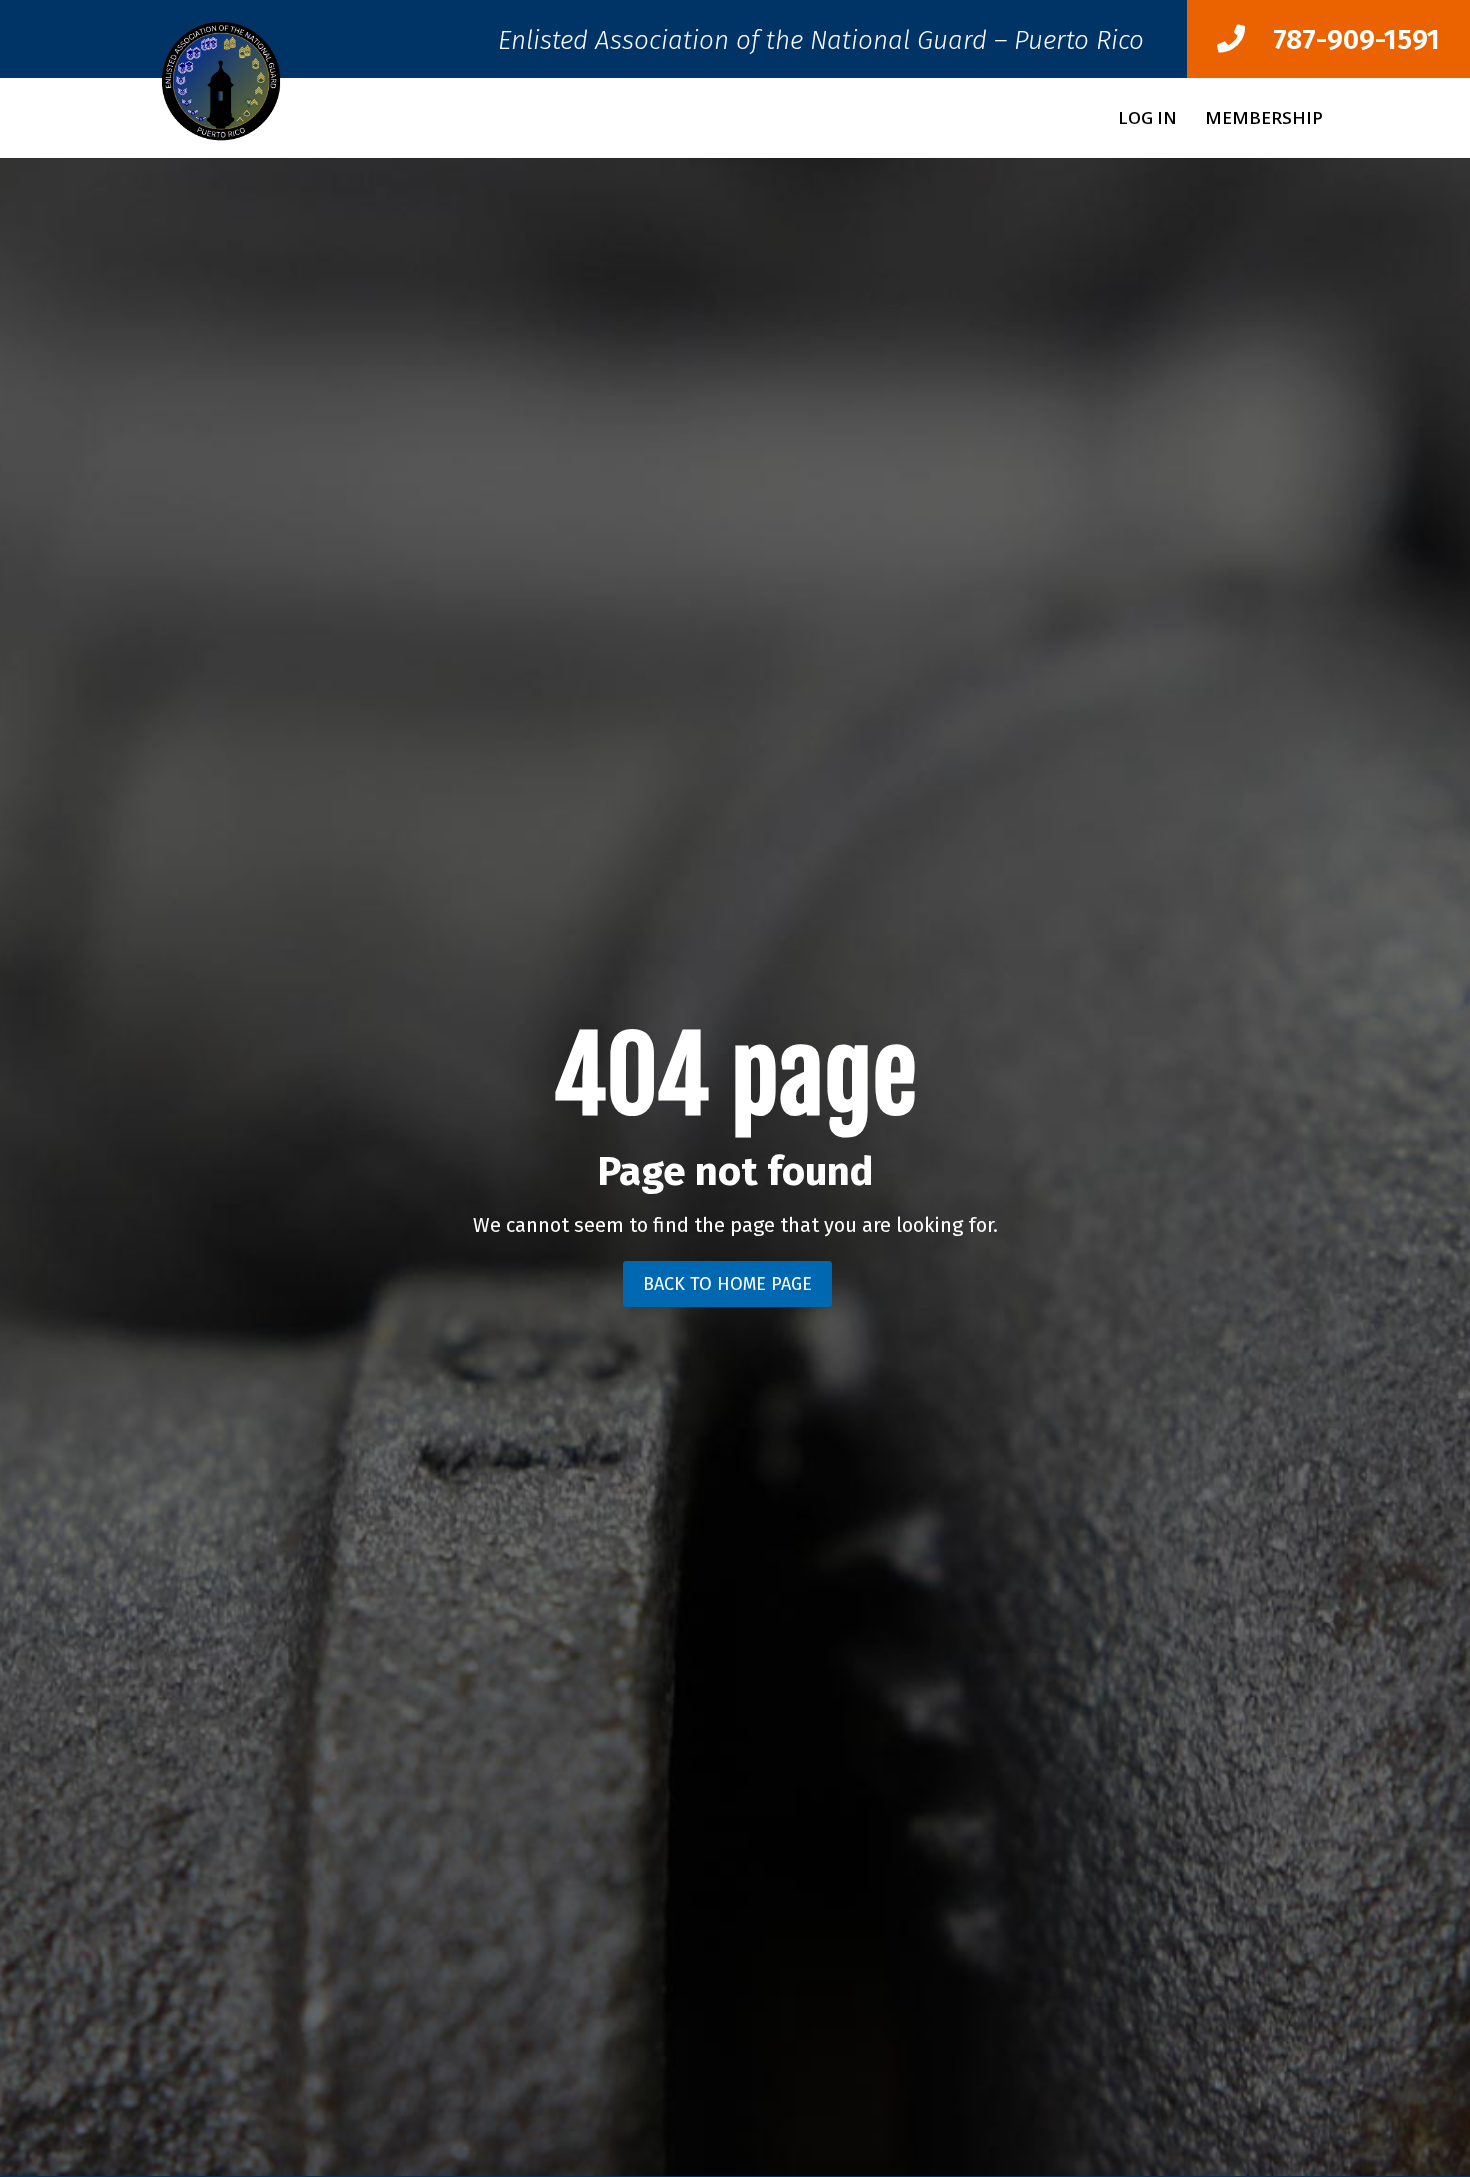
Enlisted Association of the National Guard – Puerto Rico (821, 45)
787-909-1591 (1342, 39)
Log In (1147, 120)
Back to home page (727, 1284)
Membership (1264, 120)
